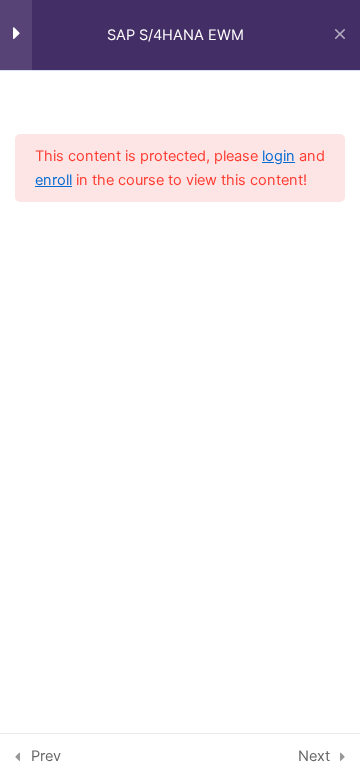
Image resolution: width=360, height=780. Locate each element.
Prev (46, 756)
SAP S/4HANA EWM (175, 35)
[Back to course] (339, 35)
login (278, 156)
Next (314, 756)
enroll (53, 180)
